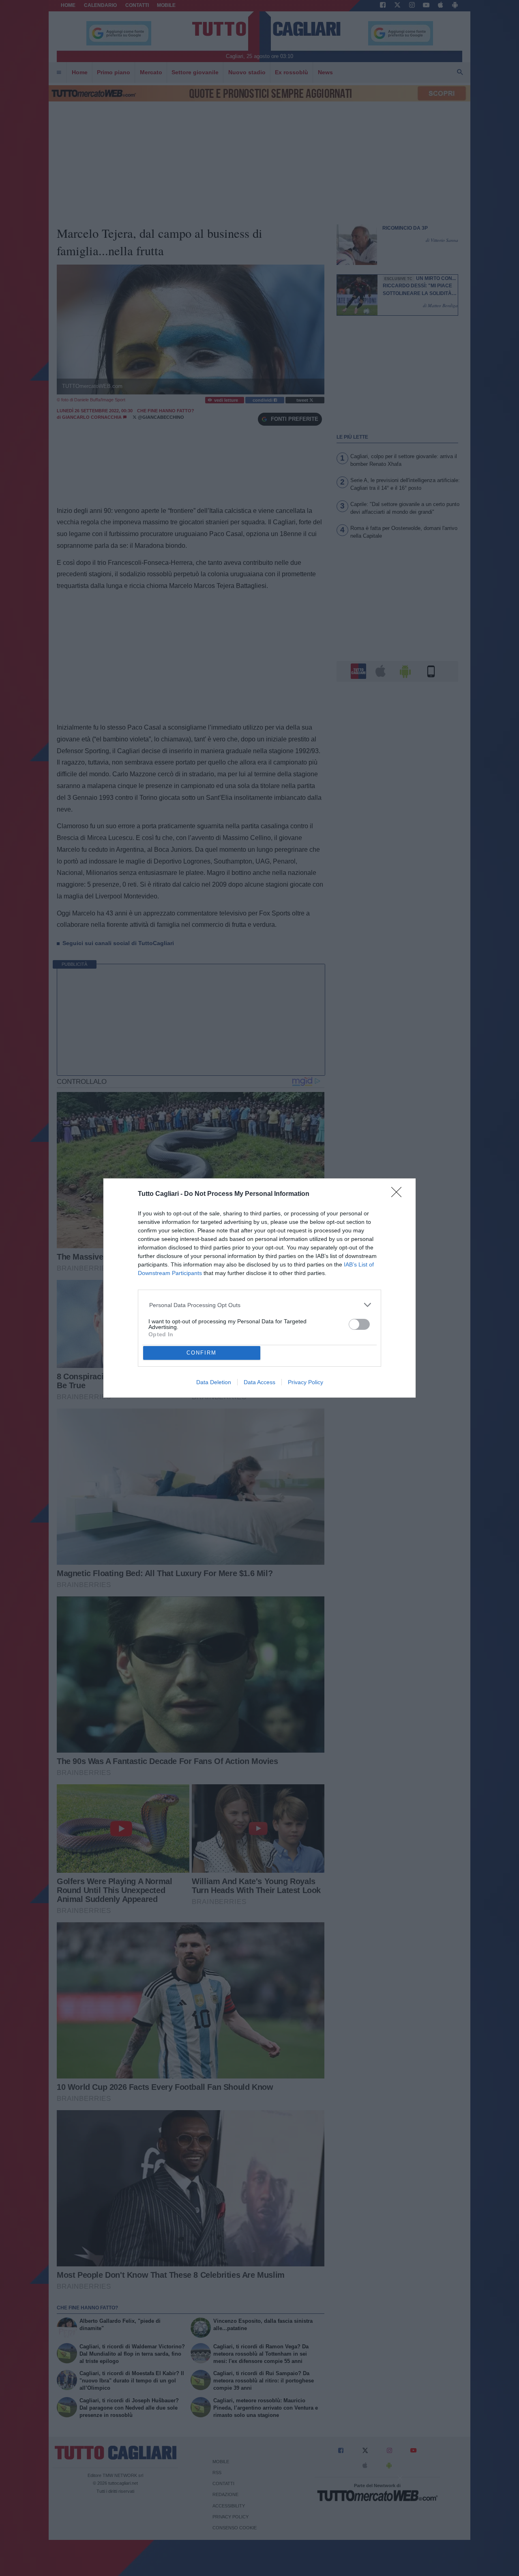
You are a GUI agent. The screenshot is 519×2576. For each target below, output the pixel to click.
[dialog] (259, 1288)
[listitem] (260, 1305)
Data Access (259, 1382)
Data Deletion (214, 1382)
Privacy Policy (306, 1382)
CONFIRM (202, 1353)
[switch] (359, 1324)
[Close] (399, 1195)
